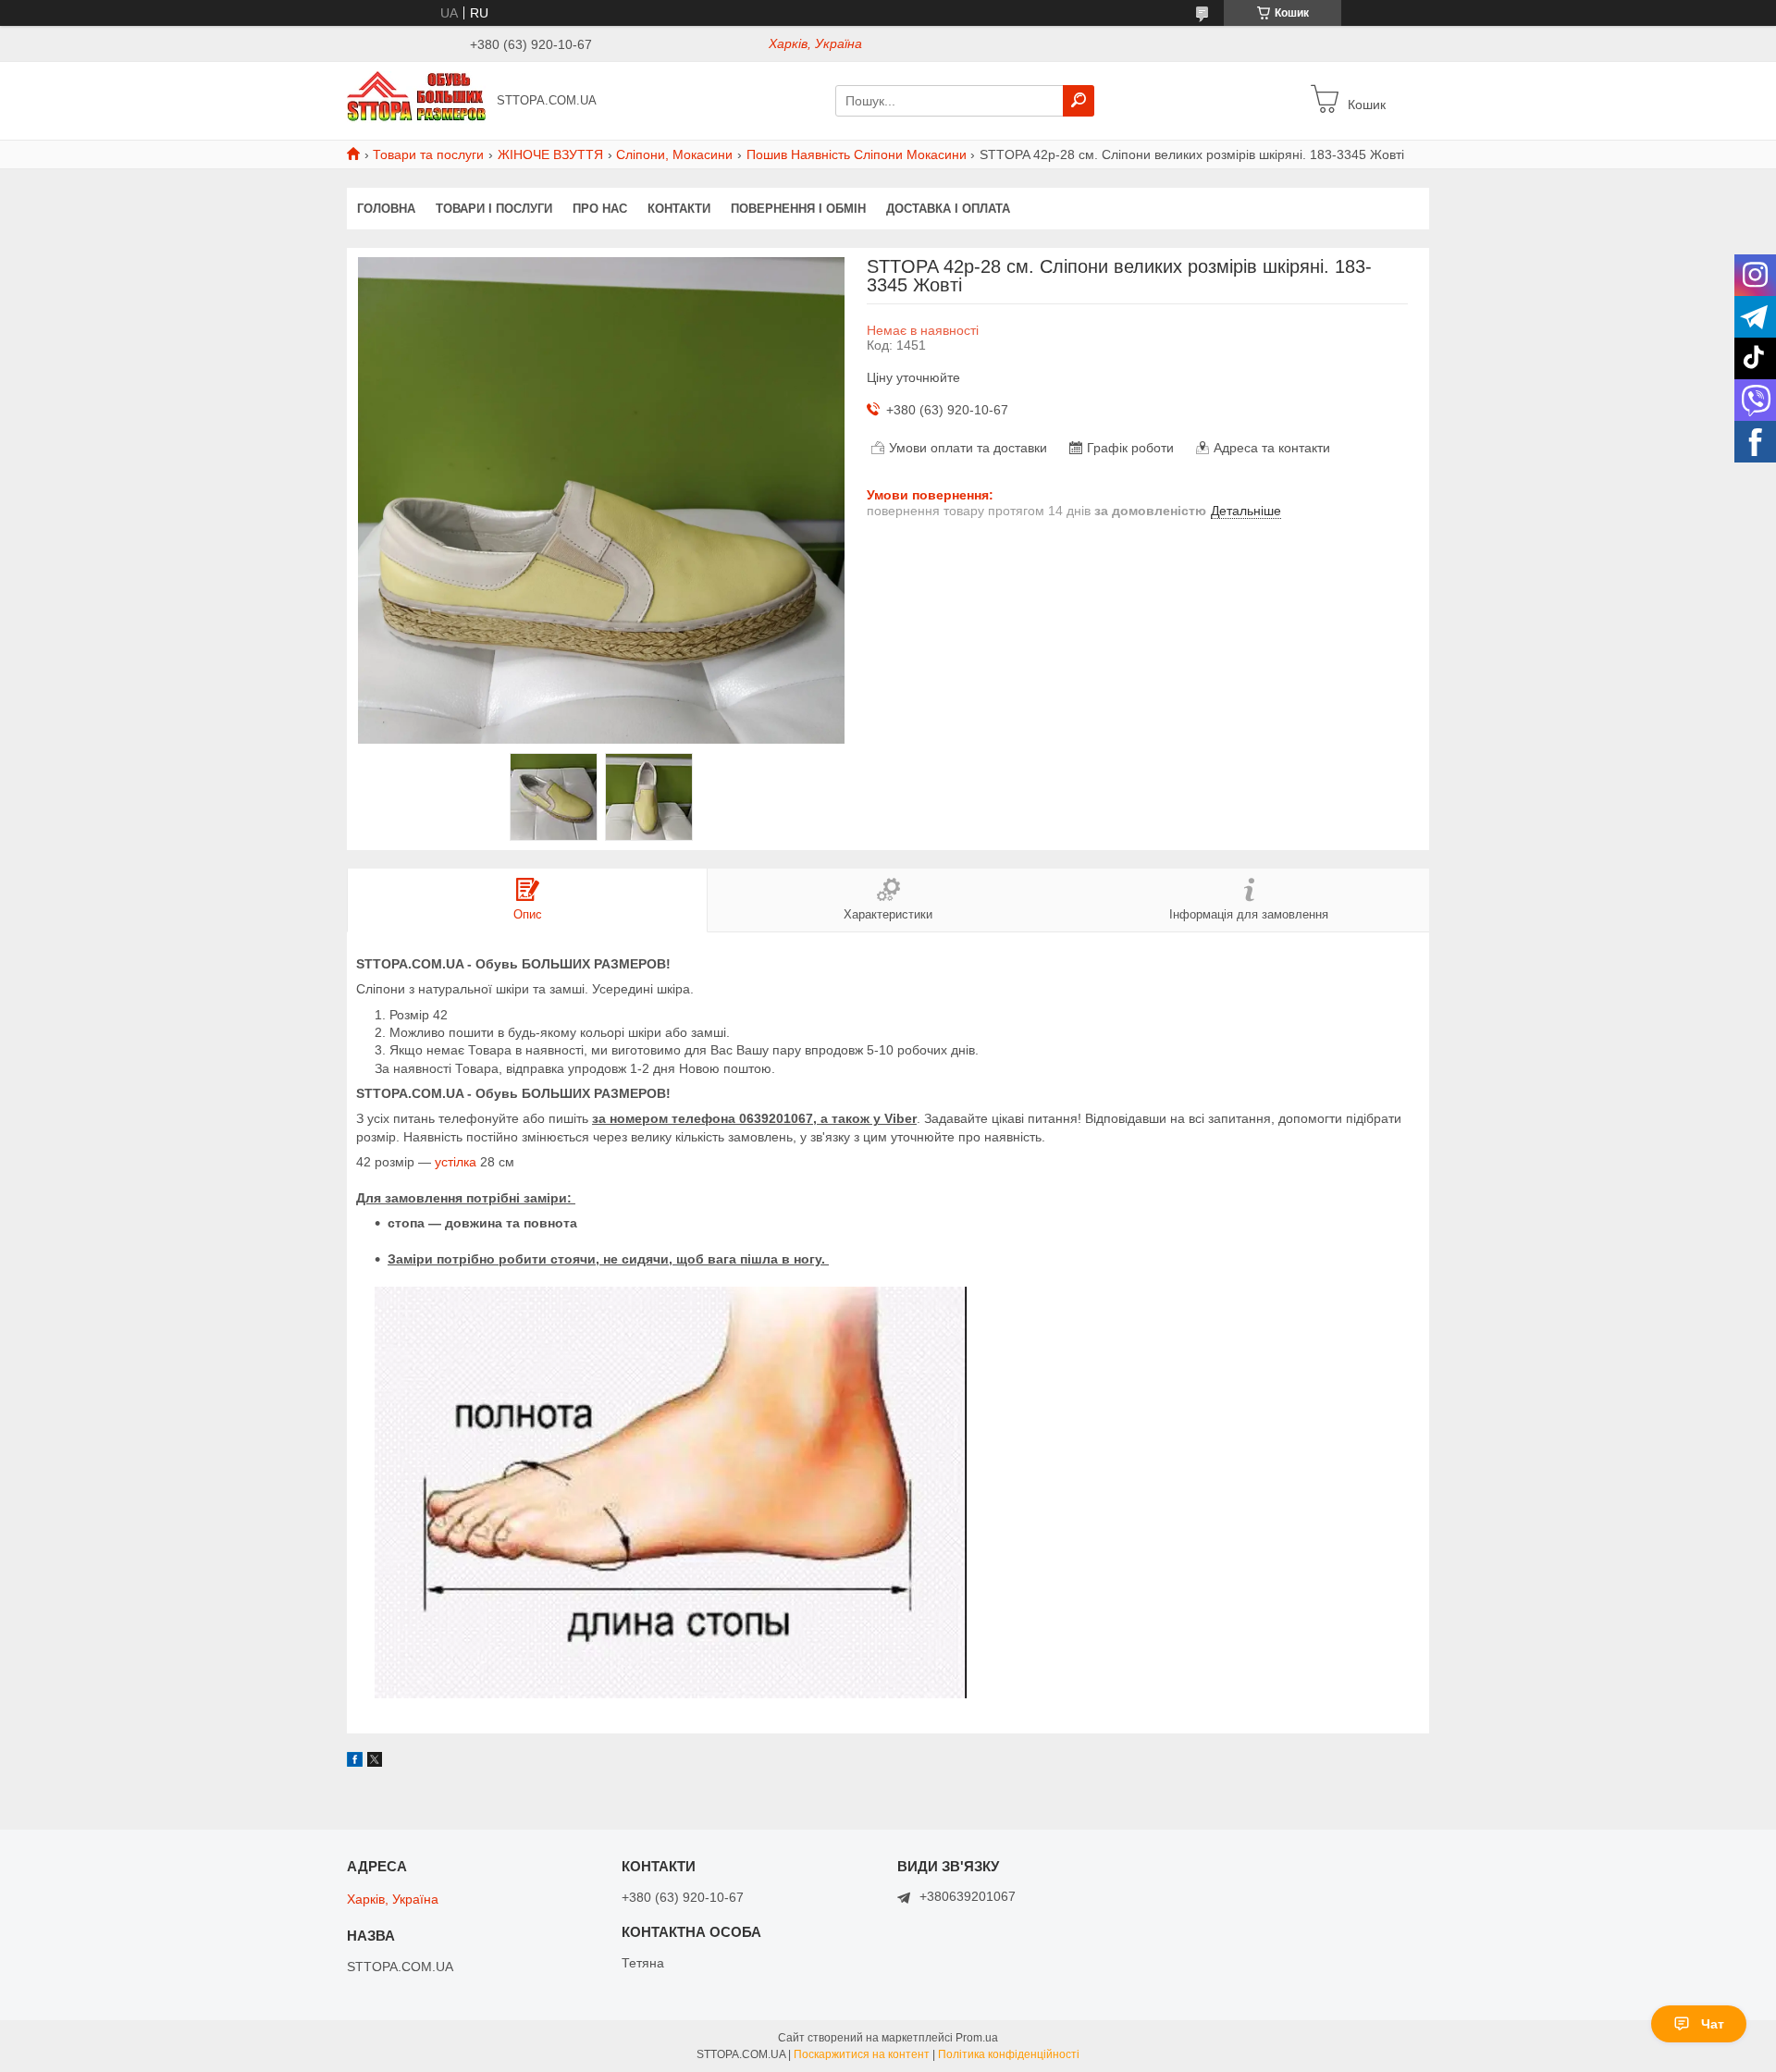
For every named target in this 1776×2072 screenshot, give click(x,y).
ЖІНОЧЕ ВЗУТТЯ (550, 154)
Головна (386, 209)
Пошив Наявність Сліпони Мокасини (857, 154)
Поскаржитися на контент (862, 2054)
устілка (456, 1162)
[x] (375, 1762)
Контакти (679, 209)
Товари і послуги (494, 209)
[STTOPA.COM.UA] (416, 100)
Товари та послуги (428, 154)
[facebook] (355, 1762)
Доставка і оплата (948, 209)
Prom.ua (977, 2038)
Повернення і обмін (798, 209)
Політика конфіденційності (1009, 2054)
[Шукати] (1079, 101)
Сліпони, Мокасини (674, 154)
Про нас (600, 209)
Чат (1713, 2024)
